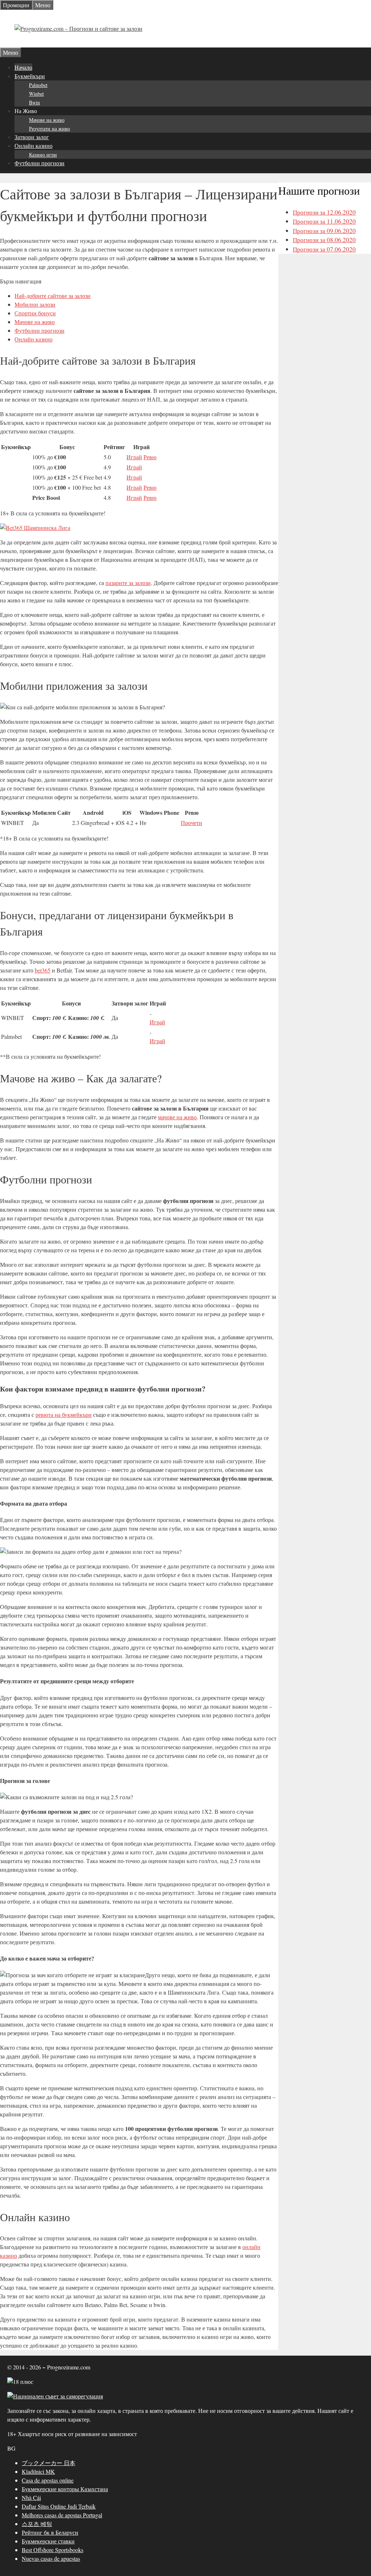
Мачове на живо (47, 120)
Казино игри (43, 155)
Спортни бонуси (35, 313)
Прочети (191, 823)
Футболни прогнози (39, 163)
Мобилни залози (35, 304)
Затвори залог (32, 137)
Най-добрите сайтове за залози (53, 296)
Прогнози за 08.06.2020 (324, 240)
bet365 (43, 970)
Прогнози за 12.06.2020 (324, 212)
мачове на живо (177, 1117)
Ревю (150, 457)
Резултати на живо (49, 128)
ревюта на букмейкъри (64, 1414)
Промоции (16, 5)
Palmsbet (38, 85)
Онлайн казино (34, 146)
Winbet (36, 94)
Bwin (34, 102)
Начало (23, 67)
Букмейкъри (30, 76)
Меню (43, 5)
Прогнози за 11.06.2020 (324, 221)
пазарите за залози (128, 583)
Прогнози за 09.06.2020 (324, 231)
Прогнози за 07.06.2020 (324, 249)
